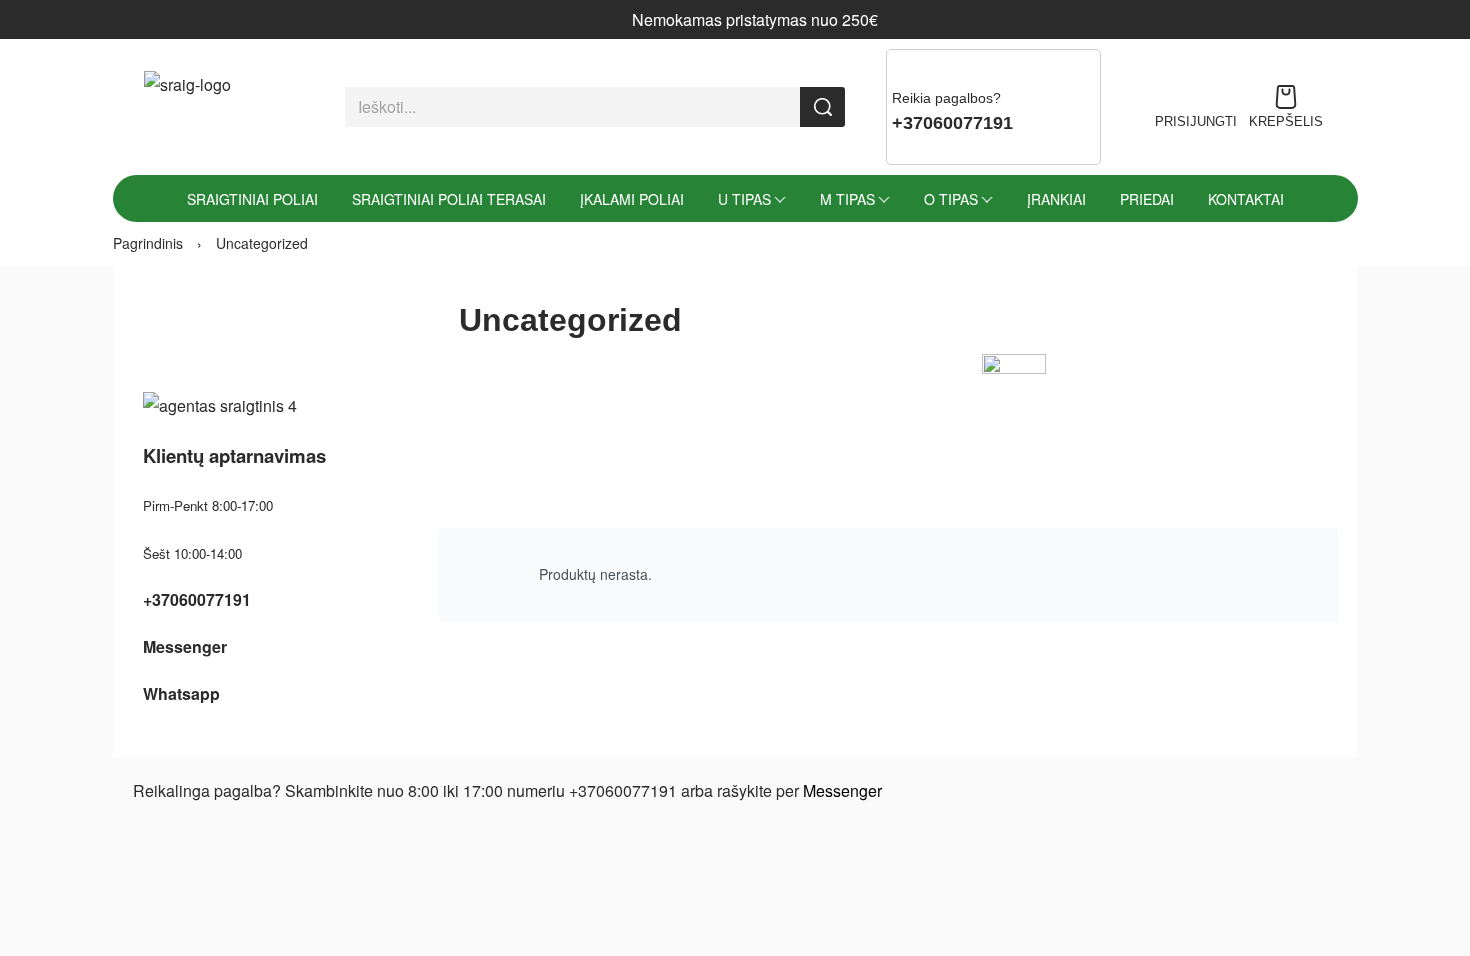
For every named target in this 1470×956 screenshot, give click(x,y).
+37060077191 (197, 599)
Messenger (185, 646)
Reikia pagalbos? (946, 98)
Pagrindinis (148, 243)
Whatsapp (181, 693)
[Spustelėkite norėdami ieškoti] (822, 107)
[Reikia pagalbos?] (906, 69)
